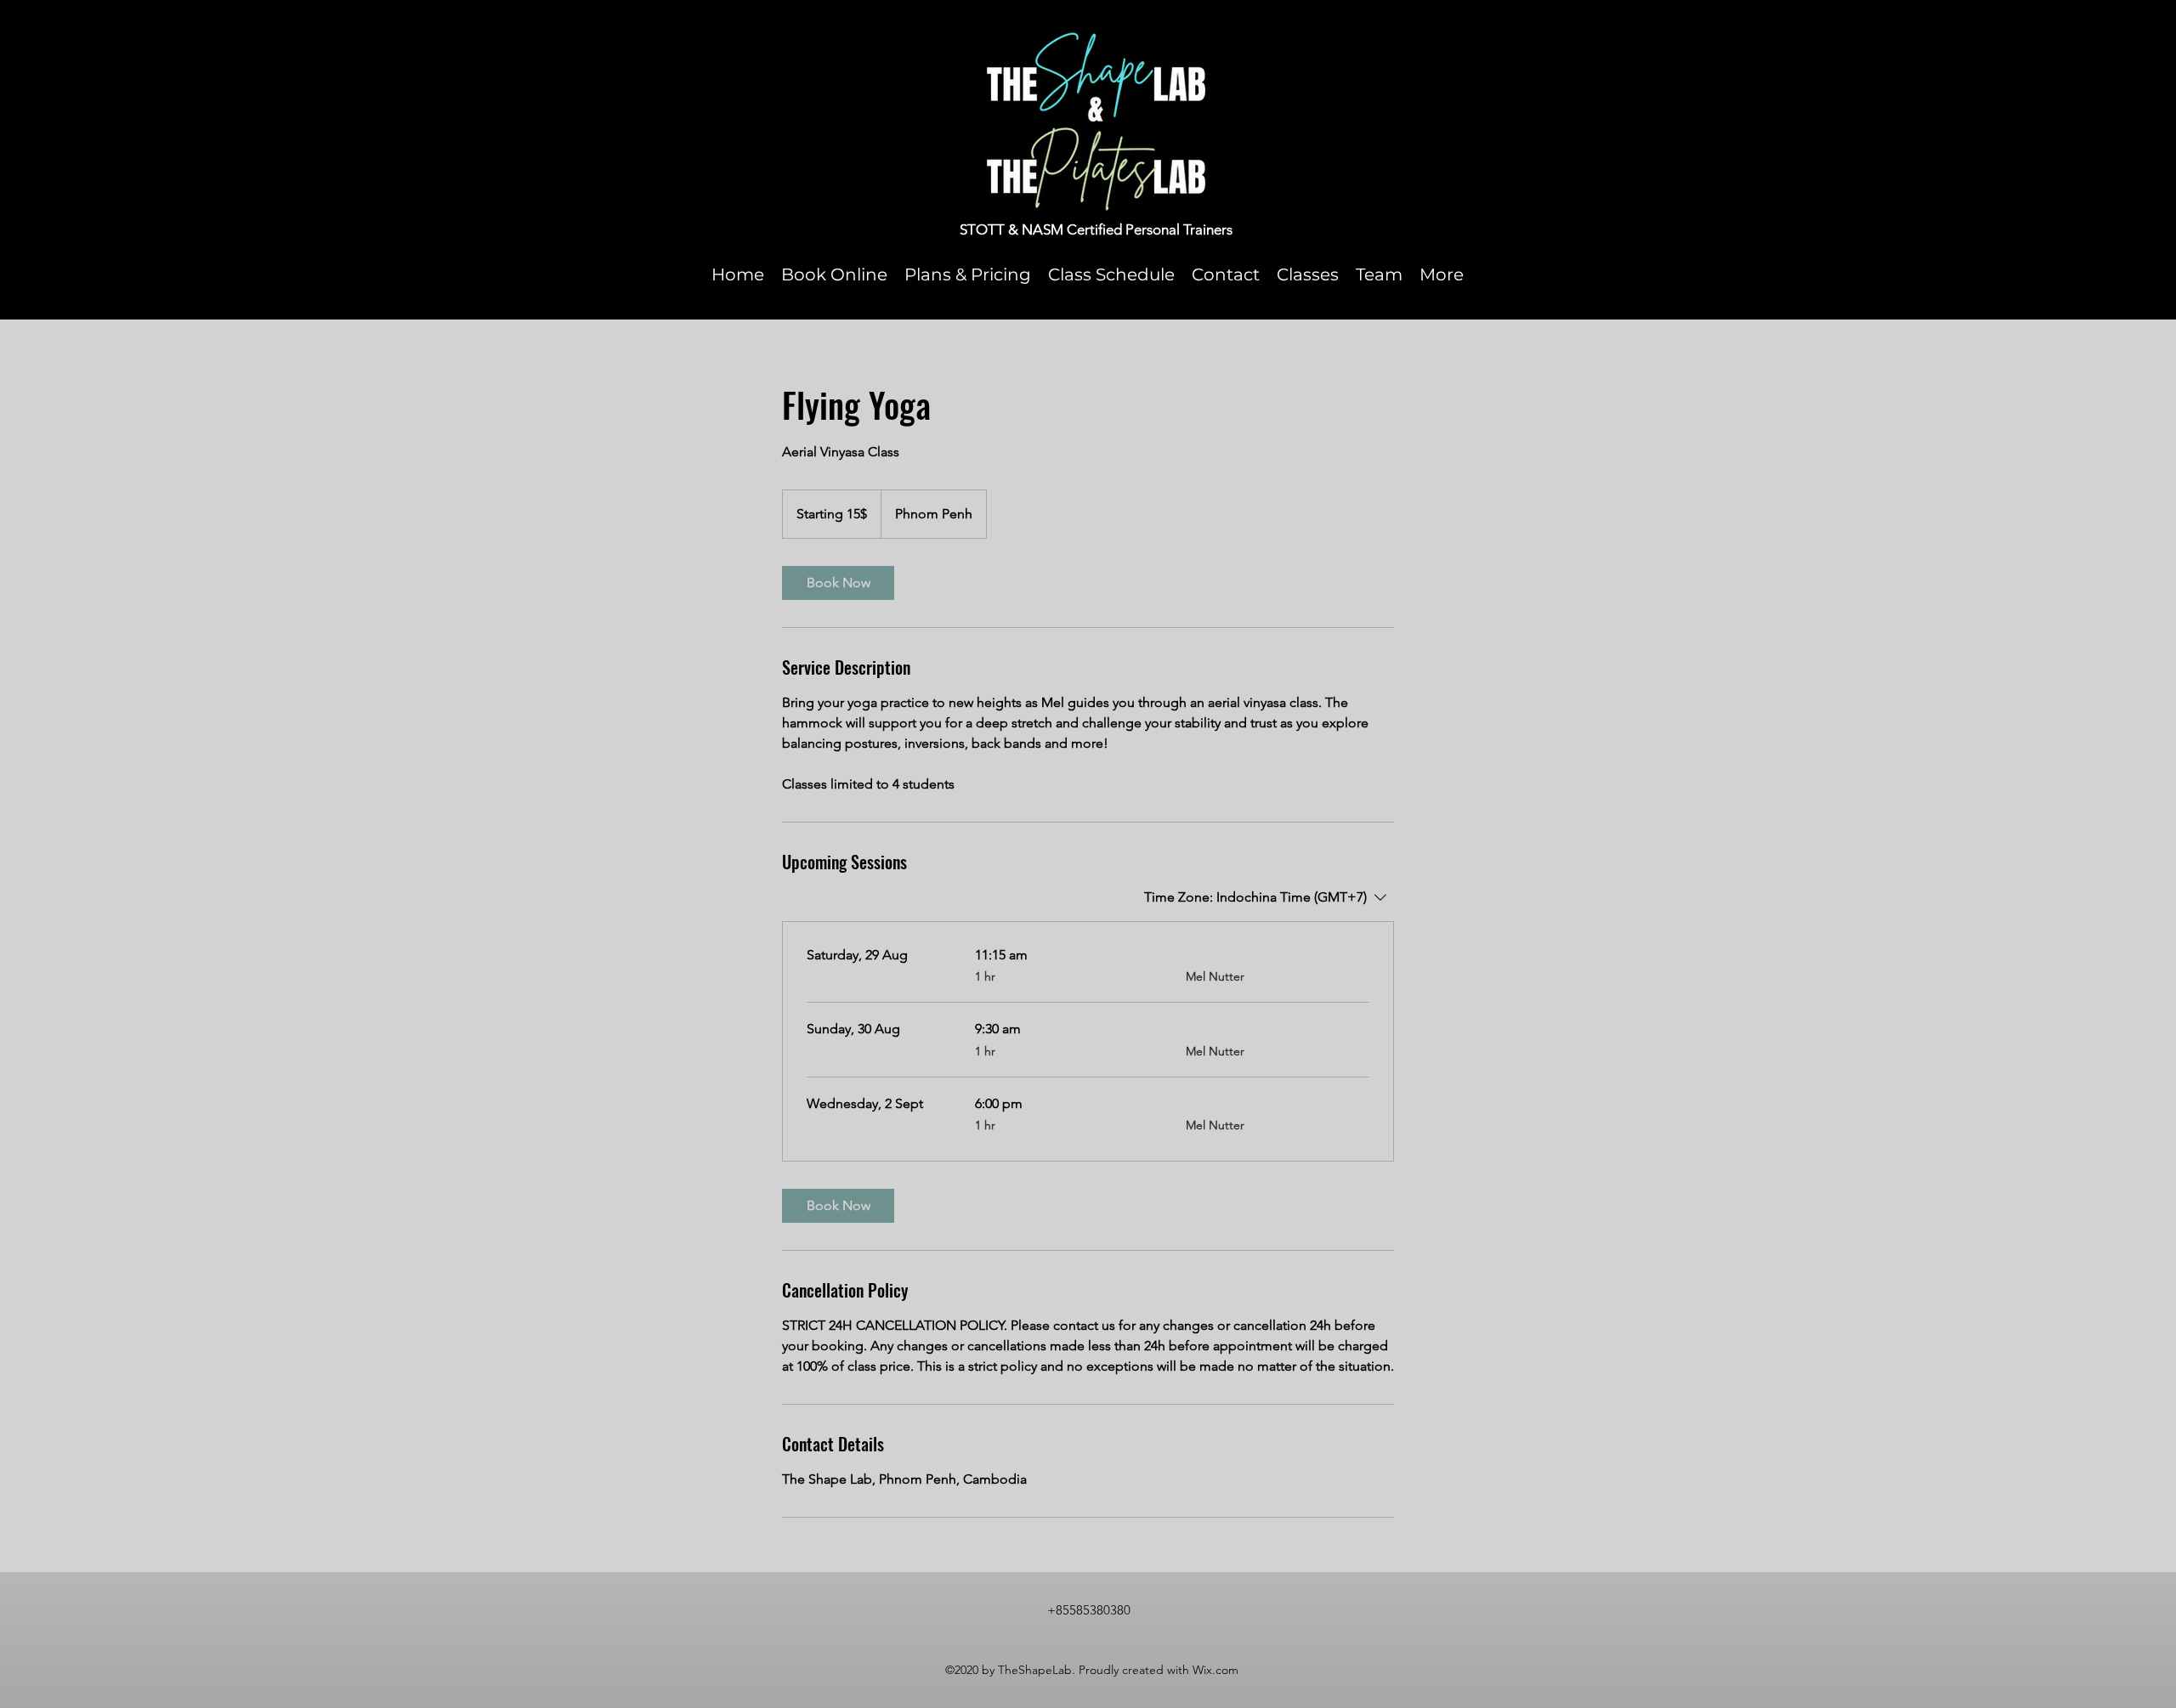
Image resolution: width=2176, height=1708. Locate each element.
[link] (838, 583)
